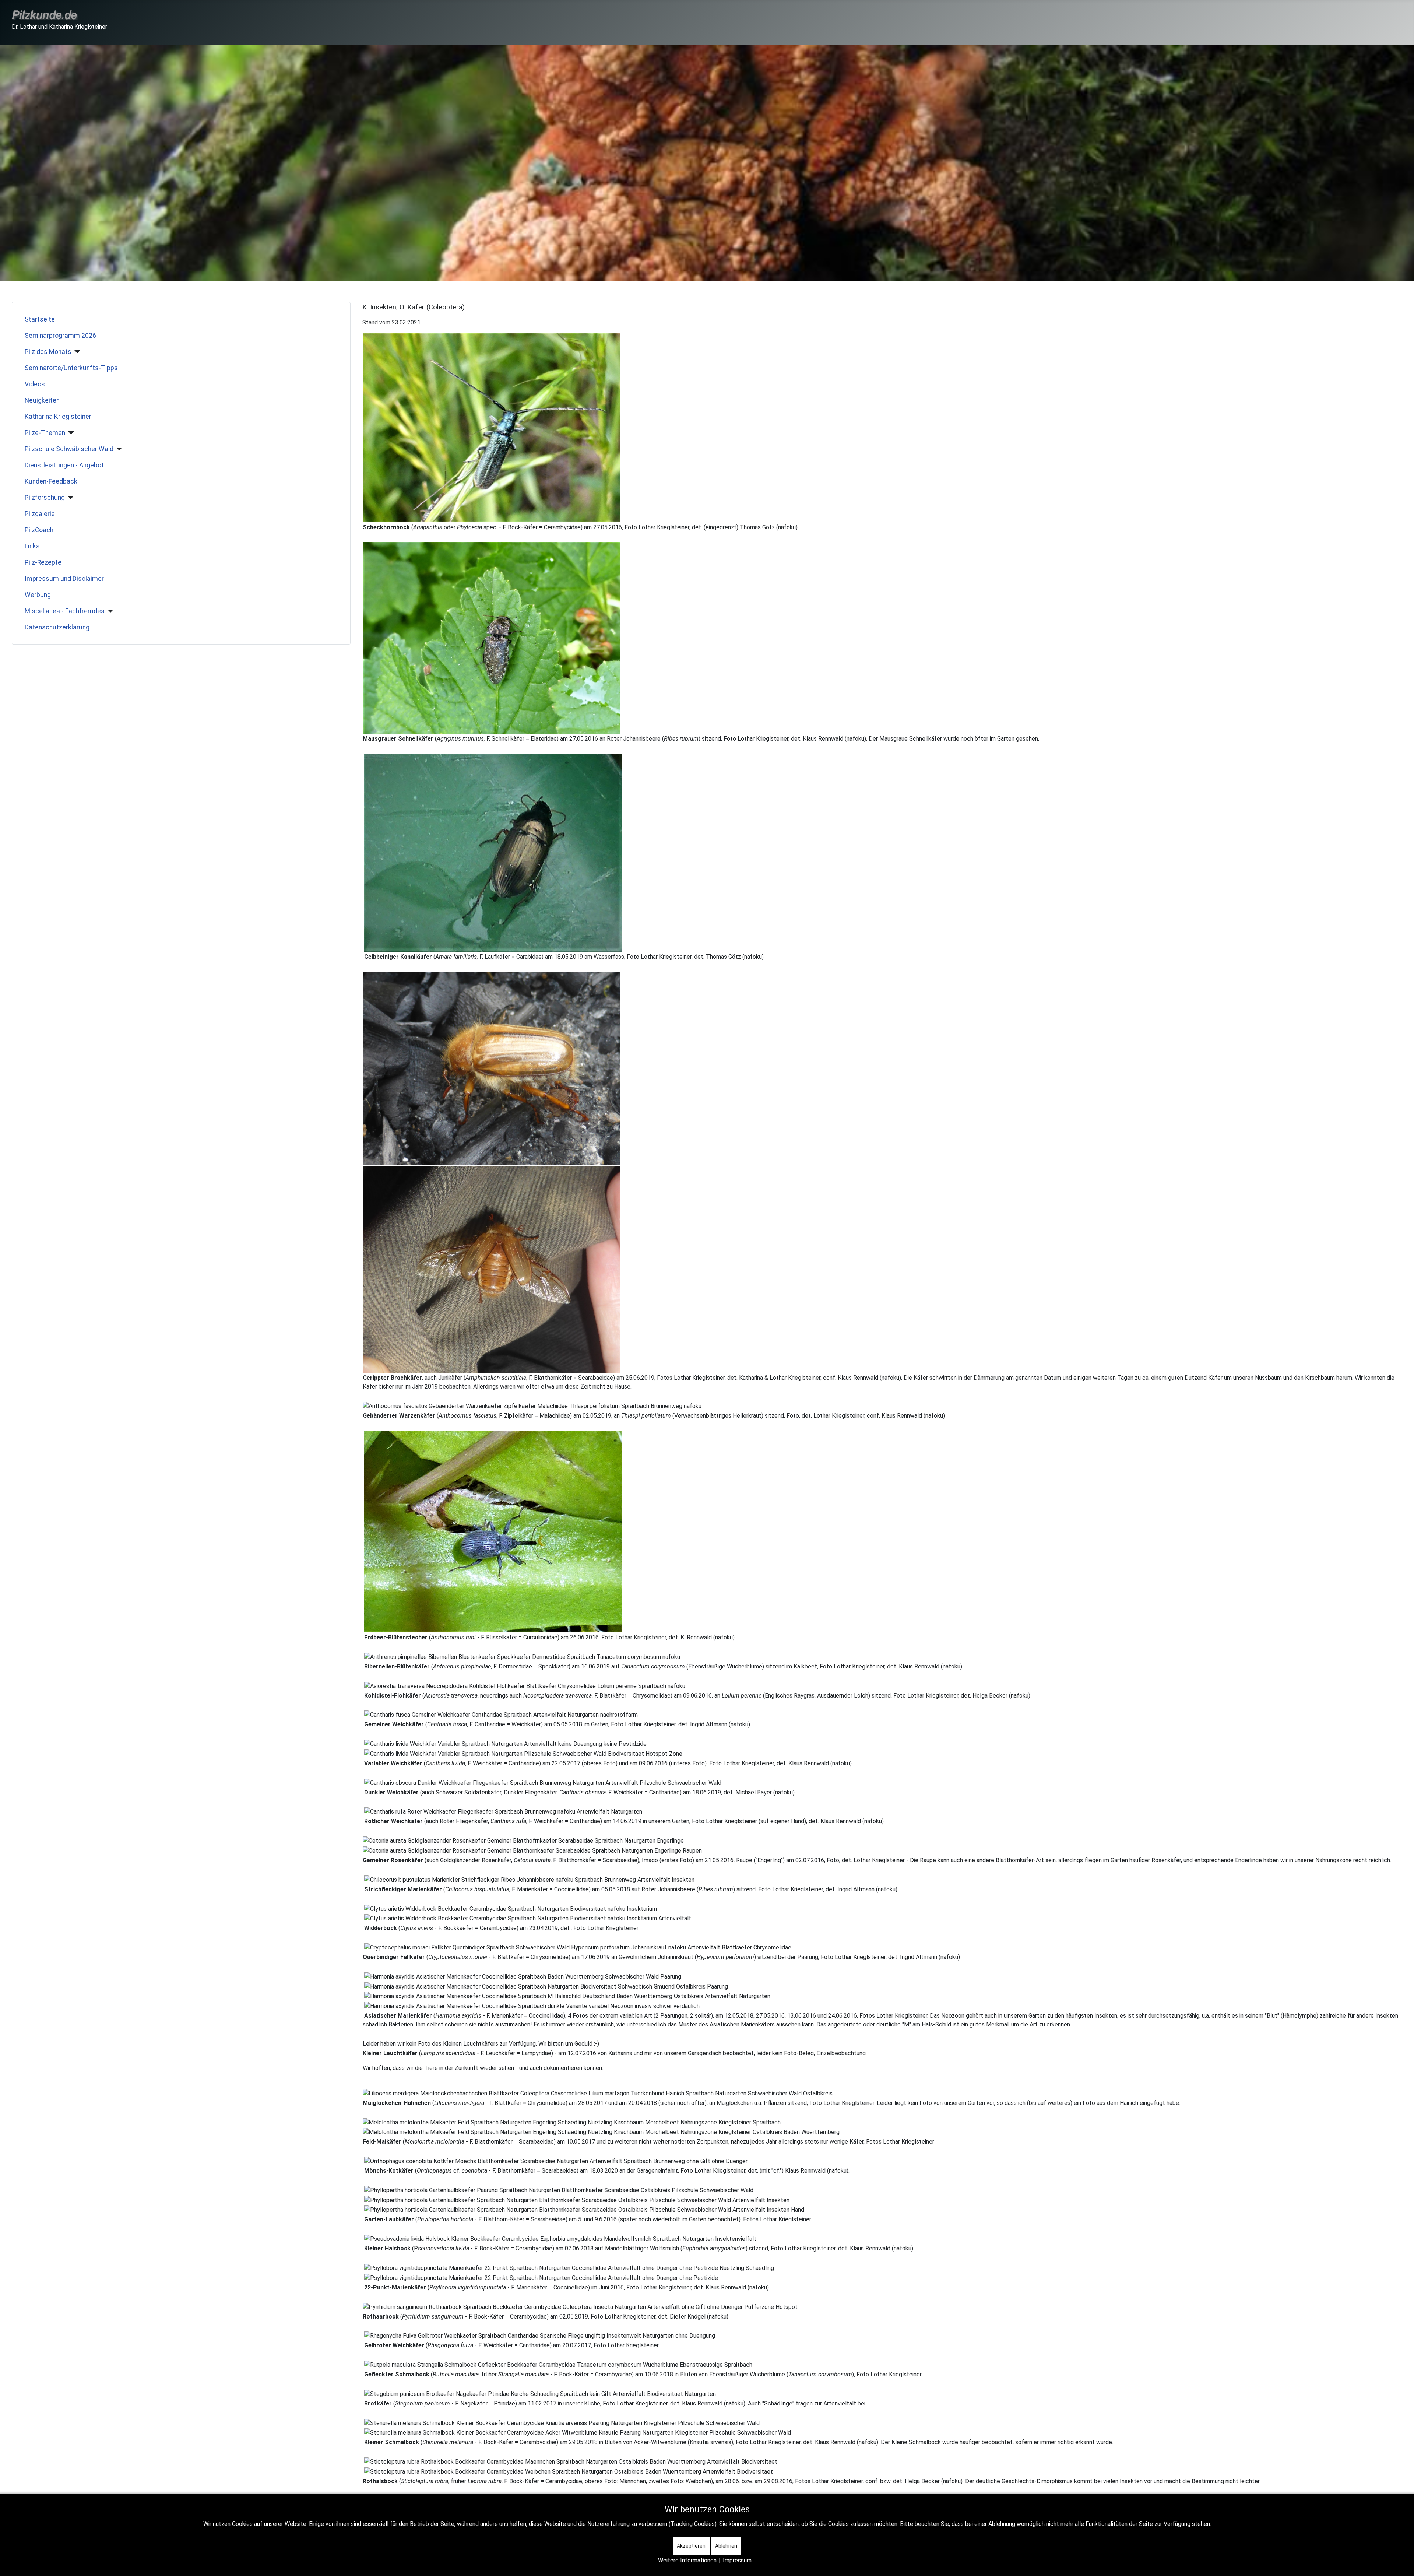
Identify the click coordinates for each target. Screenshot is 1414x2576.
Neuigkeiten (42, 400)
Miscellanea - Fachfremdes (65, 611)
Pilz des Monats (48, 352)
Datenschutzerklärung (57, 627)
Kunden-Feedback (51, 481)
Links (32, 546)
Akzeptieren (691, 2546)
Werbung (38, 595)
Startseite (40, 319)
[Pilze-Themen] (70, 433)
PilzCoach (39, 530)
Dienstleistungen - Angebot (64, 465)
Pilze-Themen (45, 433)
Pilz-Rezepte (43, 562)
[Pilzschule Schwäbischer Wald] (118, 449)
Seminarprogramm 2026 (60, 336)
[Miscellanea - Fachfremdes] (109, 611)
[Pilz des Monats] (76, 352)
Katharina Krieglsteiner (58, 417)
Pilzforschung (45, 498)
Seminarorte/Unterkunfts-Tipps (71, 368)
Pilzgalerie (40, 514)
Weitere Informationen (687, 2560)
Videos (35, 384)
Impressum (737, 2560)
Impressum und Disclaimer (64, 579)
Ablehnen (726, 2546)
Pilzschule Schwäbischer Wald (69, 449)
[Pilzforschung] (69, 498)
